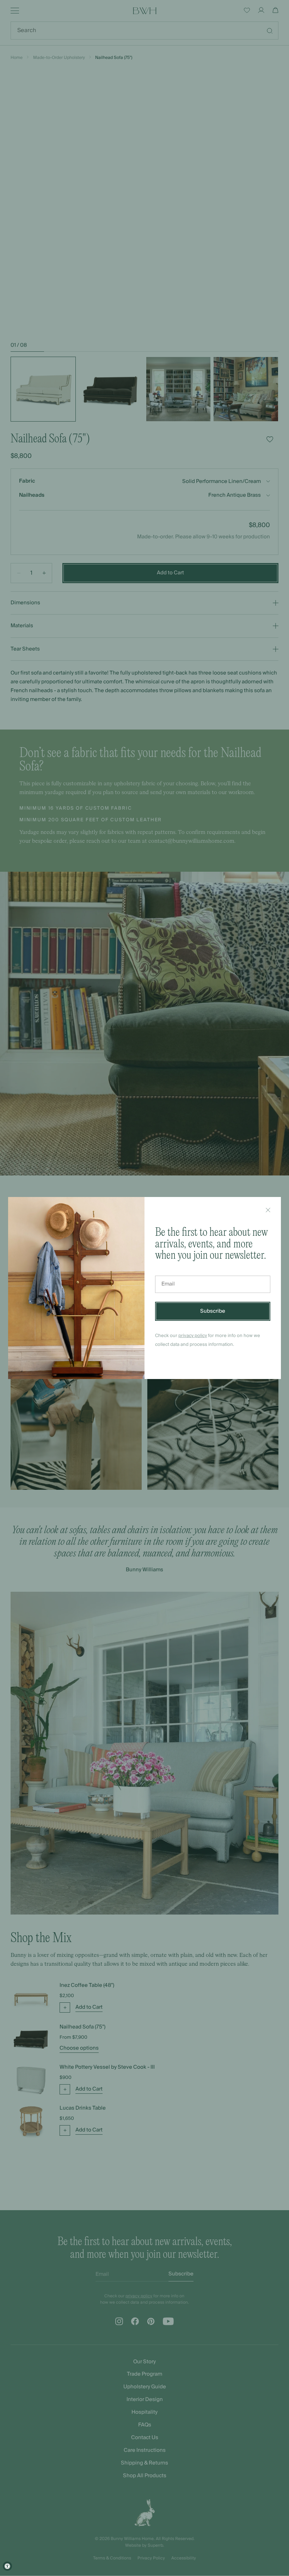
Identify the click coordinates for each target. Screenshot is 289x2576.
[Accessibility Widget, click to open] (7, 2566)
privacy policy (193, 1336)
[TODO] (268, 1210)
